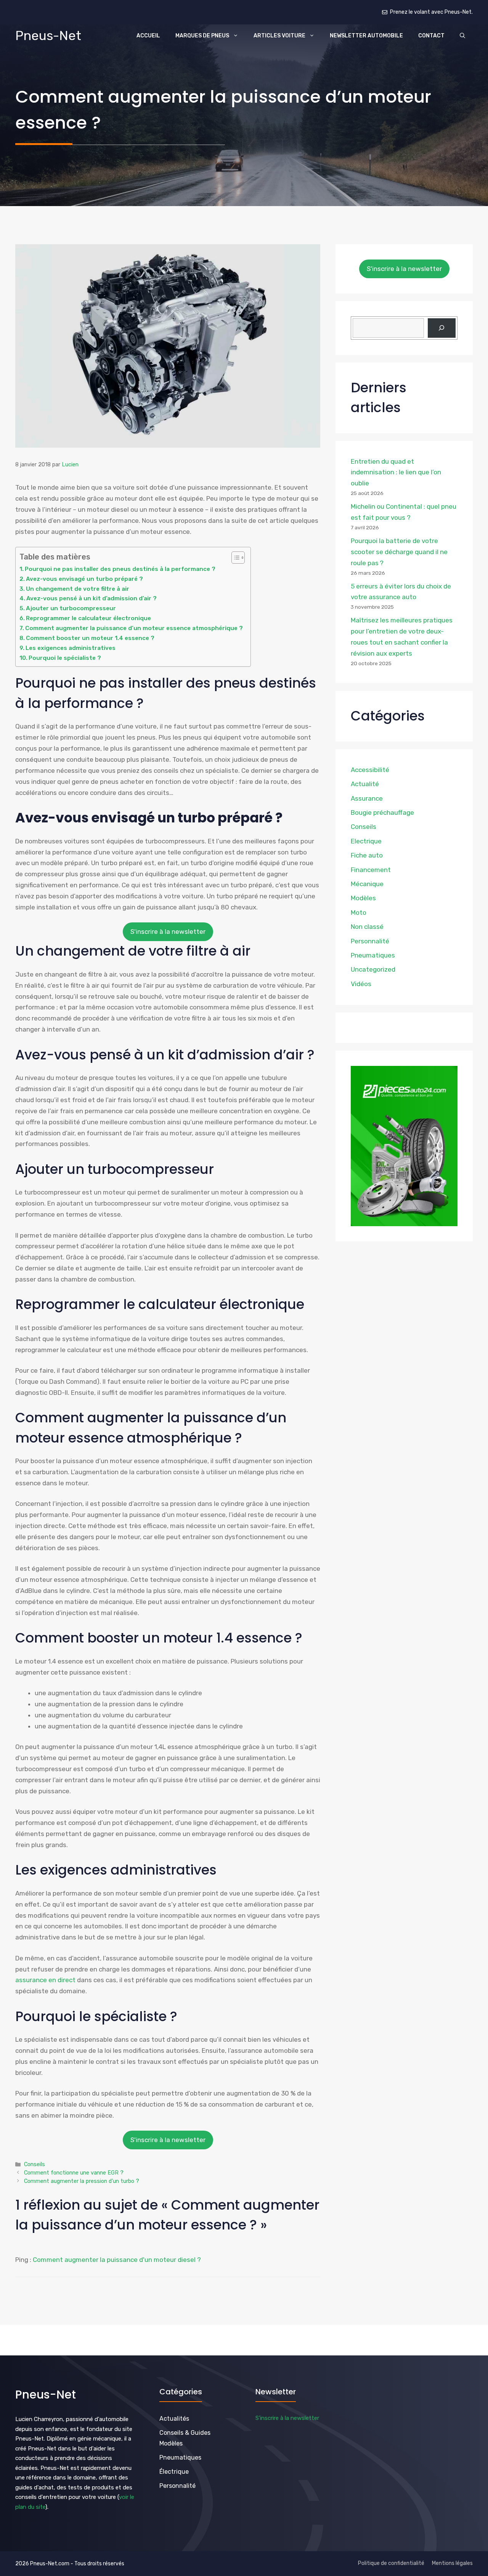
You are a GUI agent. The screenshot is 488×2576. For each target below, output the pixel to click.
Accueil (148, 36)
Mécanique (367, 884)
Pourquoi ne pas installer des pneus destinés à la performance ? (120, 569)
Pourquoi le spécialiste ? (65, 658)
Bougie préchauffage (382, 812)
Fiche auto (367, 855)
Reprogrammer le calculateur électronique (88, 618)
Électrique (174, 2472)
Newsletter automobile (366, 36)
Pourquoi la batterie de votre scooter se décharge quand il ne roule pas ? (399, 552)
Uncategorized (373, 969)
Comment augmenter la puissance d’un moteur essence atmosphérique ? (134, 628)
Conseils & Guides (185, 2433)
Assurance (367, 798)
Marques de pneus (202, 36)
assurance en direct (45, 1980)
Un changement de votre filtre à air (78, 589)
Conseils (35, 2164)
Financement (371, 870)
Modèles (363, 898)
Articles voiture (279, 36)
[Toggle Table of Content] (234, 558)
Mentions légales (452, 2563)
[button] (462, 36)
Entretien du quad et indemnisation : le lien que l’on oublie (396, 472)
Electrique (366, 841)
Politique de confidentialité (391, 2563)
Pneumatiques (373, 955)
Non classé (367, 927)
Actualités (174, 2419)
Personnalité (370, 941)
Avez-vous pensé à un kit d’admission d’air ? (91, 598)
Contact (431, 36)
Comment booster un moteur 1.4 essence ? (90, 638)
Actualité (365, 784)
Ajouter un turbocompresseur (71, 608)
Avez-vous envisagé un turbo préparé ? (84, 579)
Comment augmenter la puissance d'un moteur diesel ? (117, 2260)
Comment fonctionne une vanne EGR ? (74, 2173)
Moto (359, 912)
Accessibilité (370, 770)
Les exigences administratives (71, 648)
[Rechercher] (442, 328)
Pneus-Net (48, 36)
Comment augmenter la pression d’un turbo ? (82, 2181)
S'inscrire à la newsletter (168, 932)
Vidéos (361, 984)
